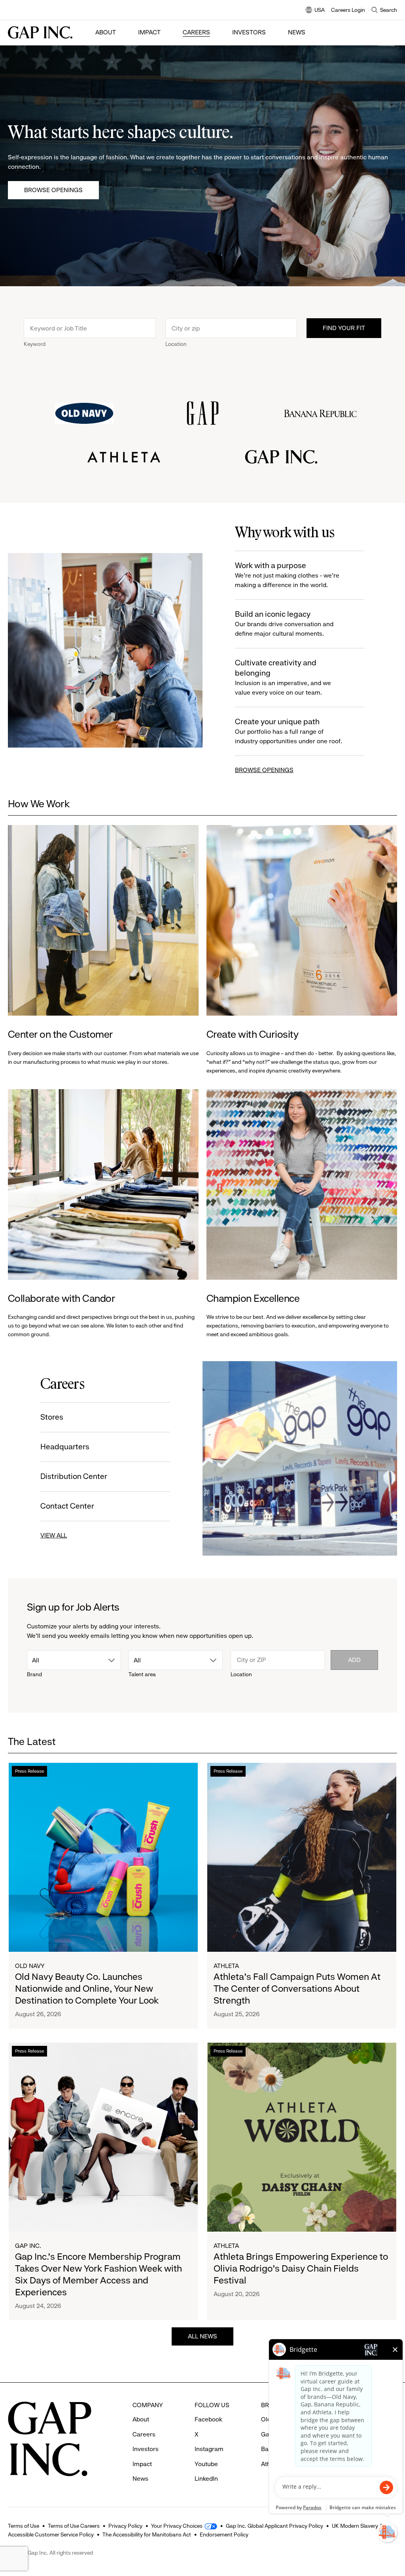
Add (354, 1660)
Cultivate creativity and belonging (283, 677)
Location (176, 344)
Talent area (142, 1674)
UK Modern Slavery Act (360, 2526)
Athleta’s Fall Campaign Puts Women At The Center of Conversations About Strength (297, 1989)
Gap (267, 2434)
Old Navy (30, 1966)
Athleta (226, 1966)
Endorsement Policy (224, 2534)
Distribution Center (74, 1476)
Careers (196, 32)
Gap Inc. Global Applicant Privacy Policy (274, 2526)
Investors (249, 32)
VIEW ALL (54, 1535)
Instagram (209, 2449)
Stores (52, 1417)
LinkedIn (206, 2479)
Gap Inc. (28, 2246)
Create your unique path (289, 731)
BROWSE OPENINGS (264, 770)
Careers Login (348, 10)
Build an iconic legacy (284, 623)
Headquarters (65, 1447)
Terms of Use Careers (74, 2526)
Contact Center (67, 1506)
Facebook (208, 2419)
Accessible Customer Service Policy (51, 2534)
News (297, 32)
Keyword (35, 344)
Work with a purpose (287, 575)
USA (315, 10)
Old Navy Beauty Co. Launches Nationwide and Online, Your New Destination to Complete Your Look (87, 1989)
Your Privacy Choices (177, 2526)
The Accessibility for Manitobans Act (147, 2534)
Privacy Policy (125, 2526)
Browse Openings (53, 190)
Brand (34, 1674)
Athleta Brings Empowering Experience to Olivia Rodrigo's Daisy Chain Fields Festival (301, 2268)
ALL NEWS (202, 2336)
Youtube (206, 2464)
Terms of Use (24, 2526)
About (106, 32)
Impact (149, 32)
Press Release (29, 1771)
